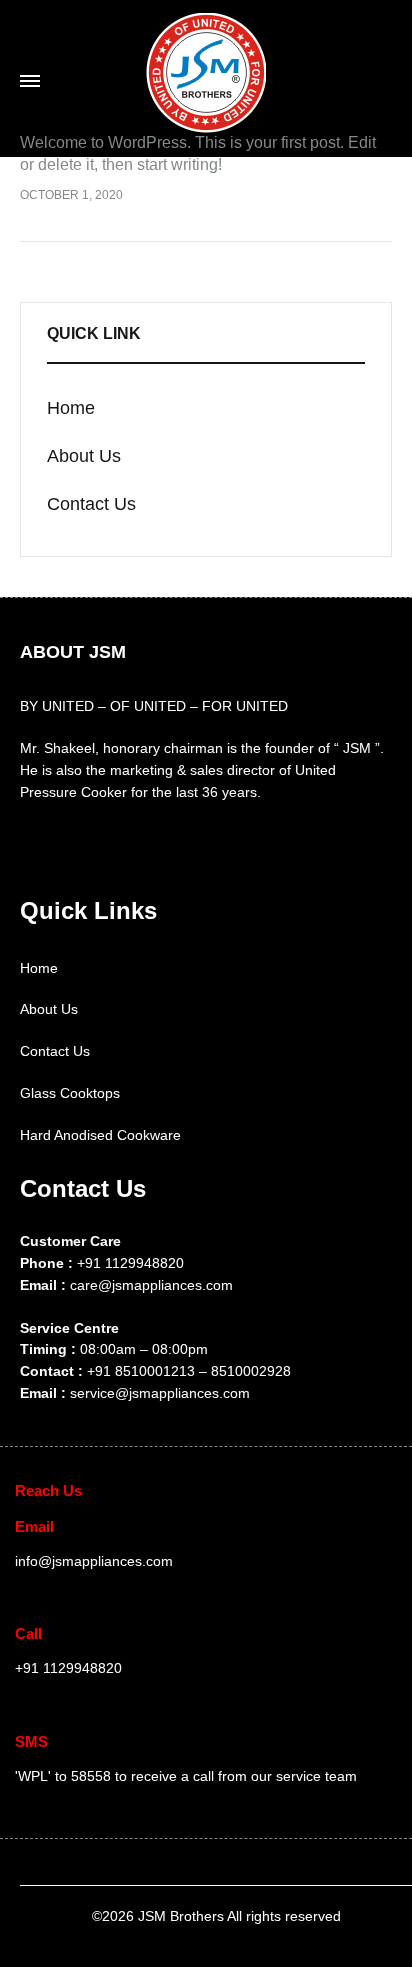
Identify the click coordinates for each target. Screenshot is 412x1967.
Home (39, 968)
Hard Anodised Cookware (100, 1135)
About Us (49, 1009)
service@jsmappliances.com (160, 1393)
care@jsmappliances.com (151, 1285)
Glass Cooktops (70, 1093)
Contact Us (55, 1051)
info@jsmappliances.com (94, 1561)
